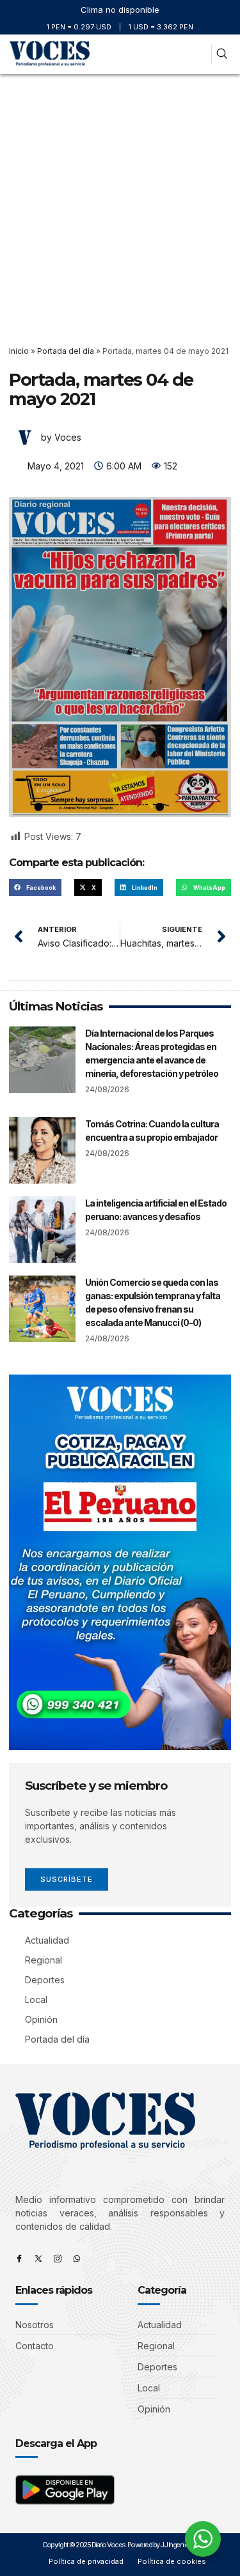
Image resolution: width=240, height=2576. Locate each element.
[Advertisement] (120, 200)
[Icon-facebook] (19, 2259)
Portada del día (66, 351)
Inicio (19, 351)
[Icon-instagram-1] (58, 2259)
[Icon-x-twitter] (38, 2259)
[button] (199, 55)
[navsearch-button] (222, 55)
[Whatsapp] (77, 2259)
